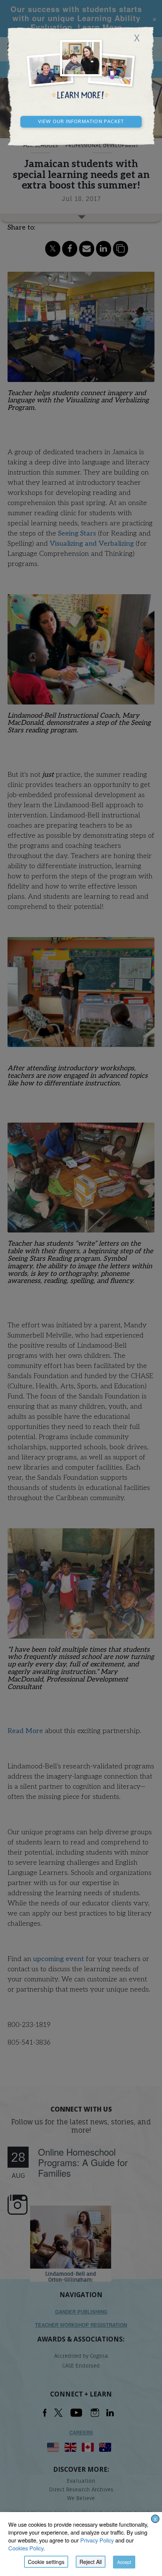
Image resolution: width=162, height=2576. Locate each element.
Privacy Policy (97, 2540)
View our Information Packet (81, 120)
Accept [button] (124, 2562)
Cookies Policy (26, 2548)
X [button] (155, 2519)
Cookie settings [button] (46, 2562)
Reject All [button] (91, 2562)
